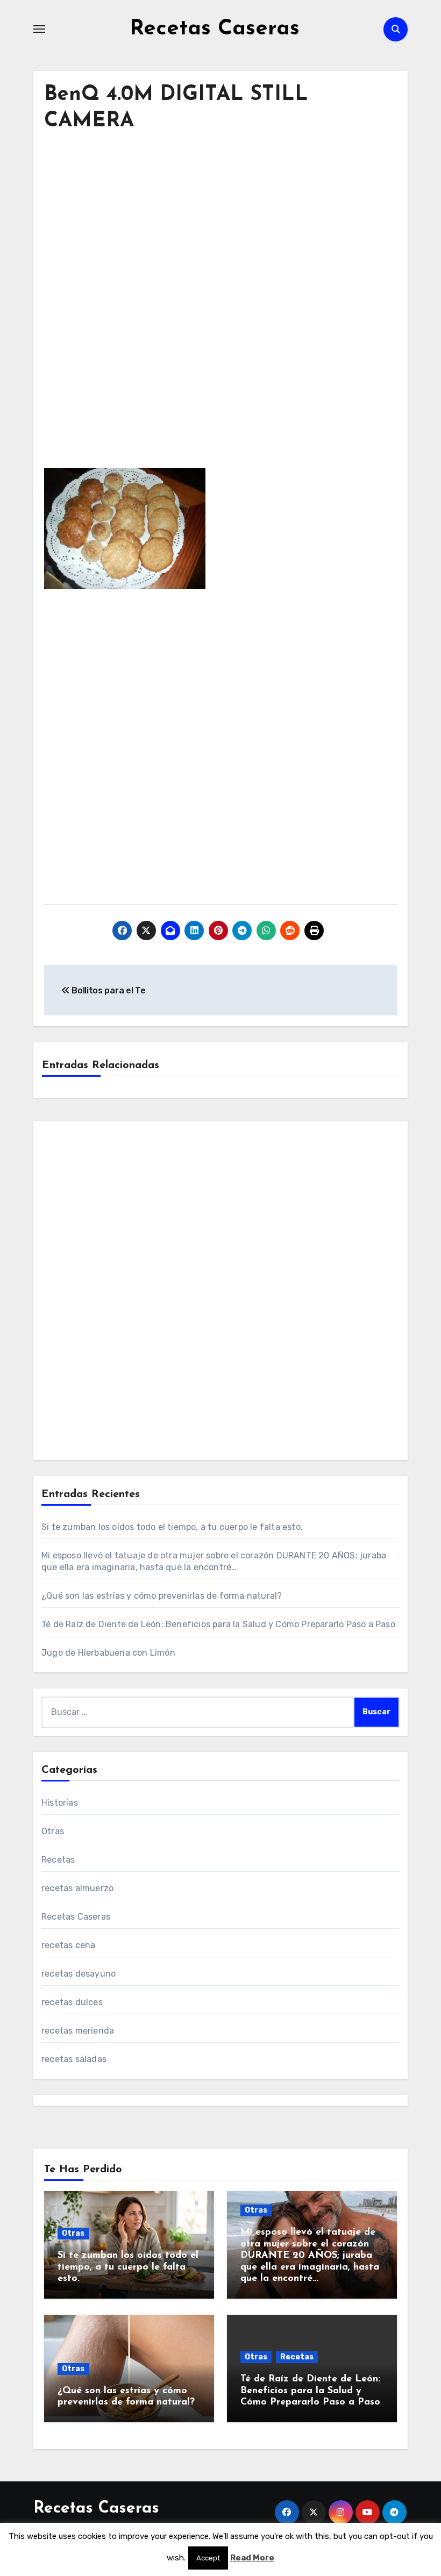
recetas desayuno (79, 1974)
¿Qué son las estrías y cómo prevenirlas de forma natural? (162, 1596)
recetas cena (68, 1945)
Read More (252, 2558)
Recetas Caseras (215, 29)
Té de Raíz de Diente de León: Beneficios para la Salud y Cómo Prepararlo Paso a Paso (218, 1624)
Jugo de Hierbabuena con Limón (108, 1653)
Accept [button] (208, 2558)
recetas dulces (72, 2002)
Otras (53, 1831)
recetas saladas (74, 2059)
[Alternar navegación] (39, 29)
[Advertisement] (222, 242)
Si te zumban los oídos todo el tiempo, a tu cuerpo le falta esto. (172, 1527)
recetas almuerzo (77, 1888)
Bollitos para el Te (108, 990)
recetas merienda (78, 2031)
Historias (60, 1803)
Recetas (58, 1860)
